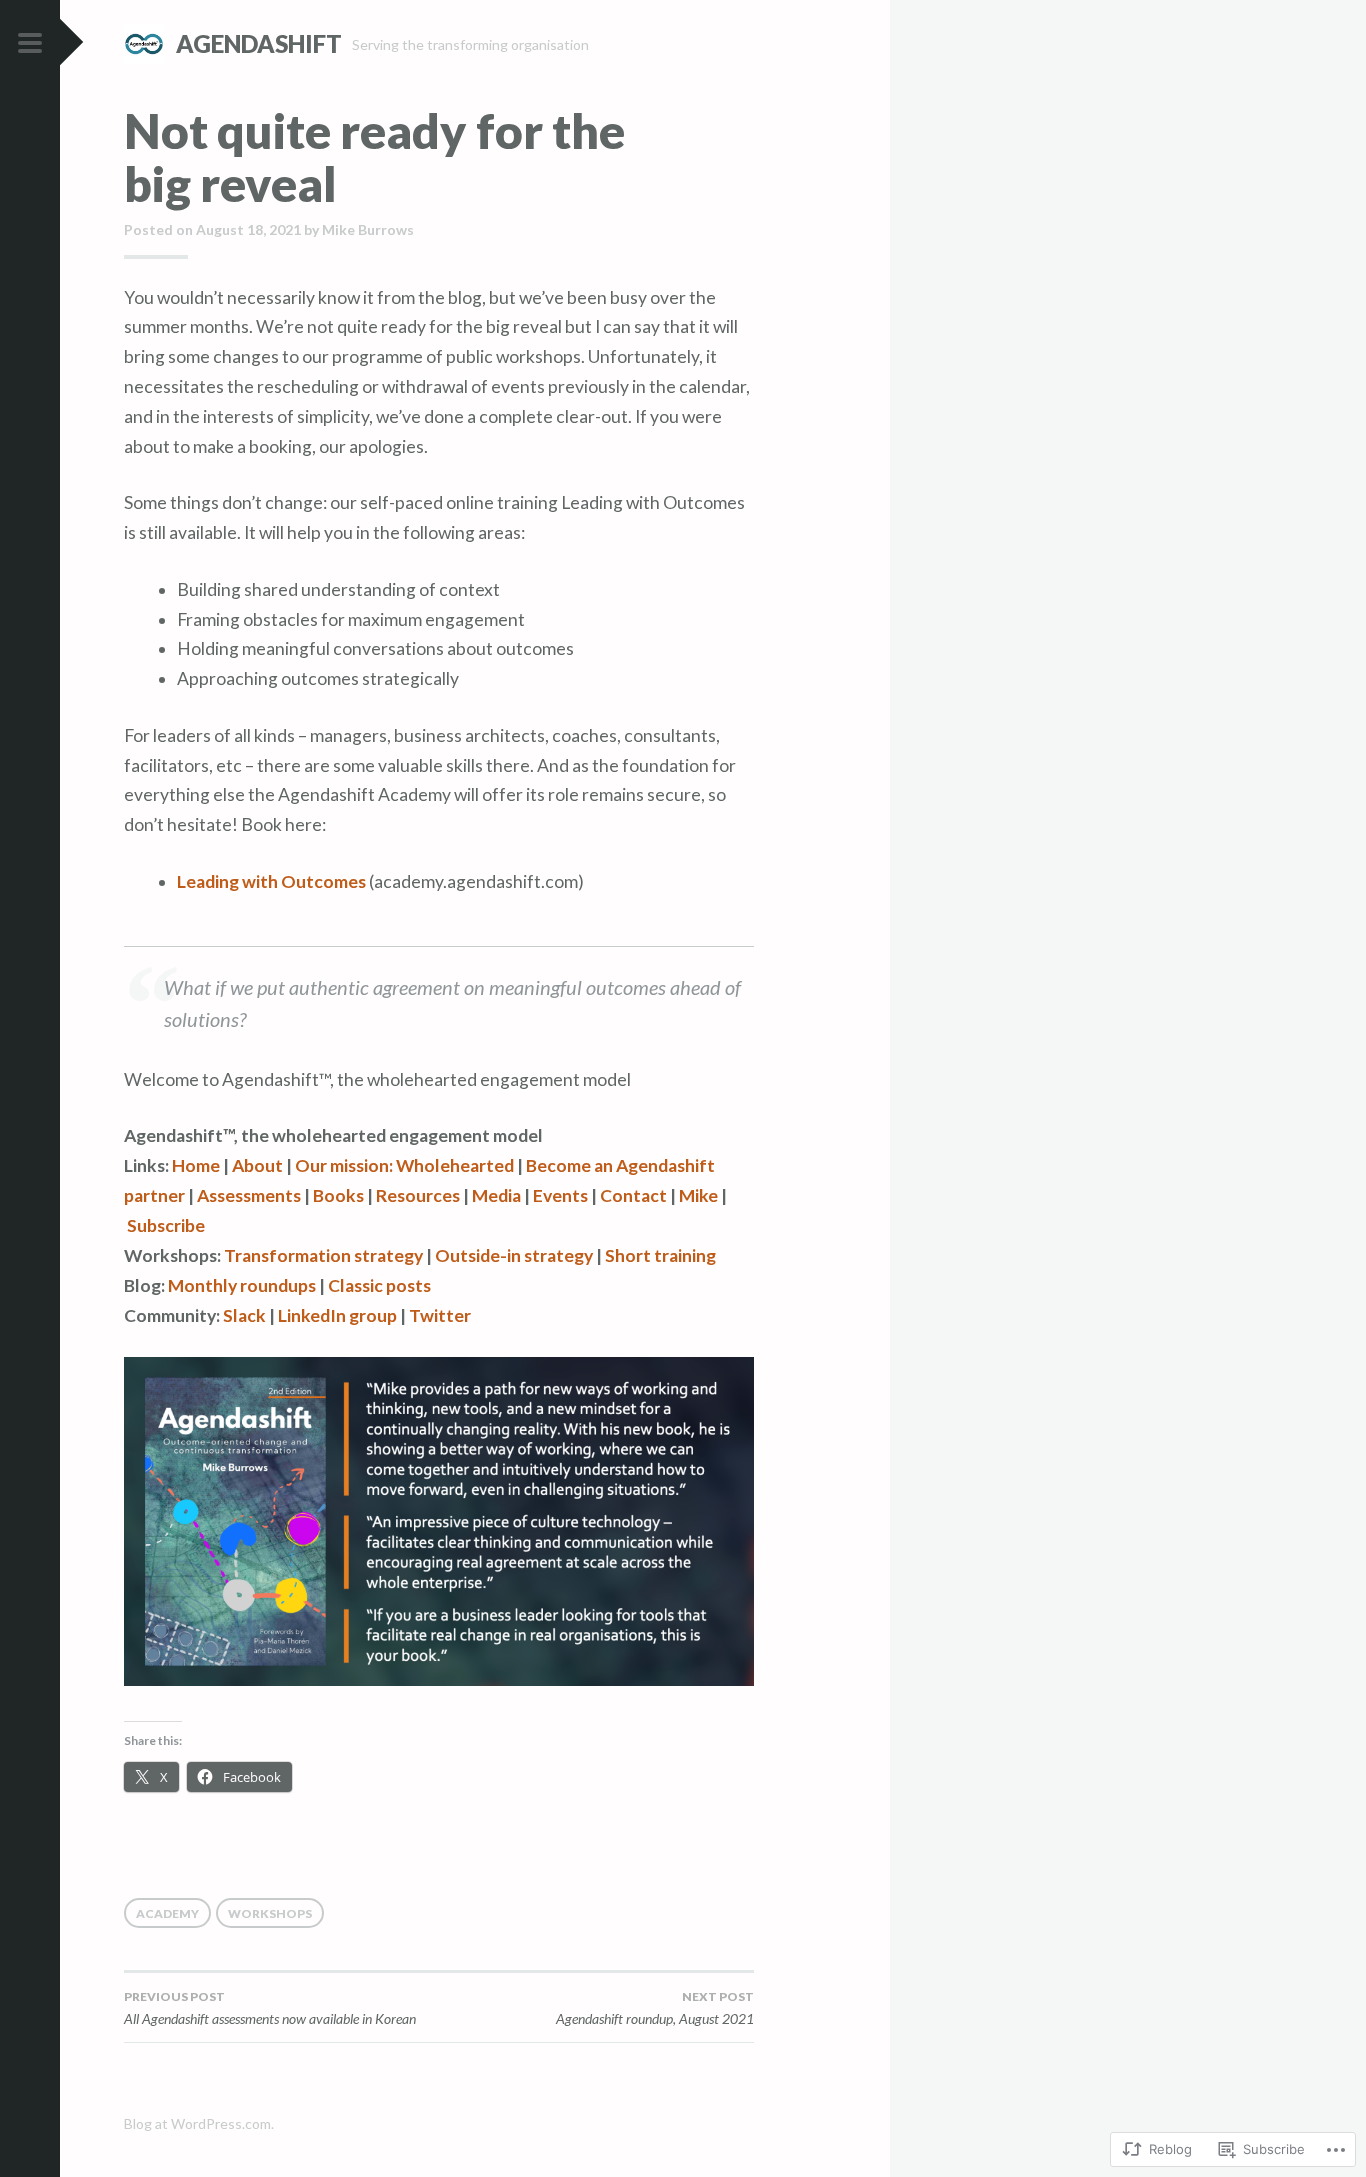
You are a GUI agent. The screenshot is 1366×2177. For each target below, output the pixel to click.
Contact (633, 1195)
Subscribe (166, 1225)
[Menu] (30, 44)
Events (560, 1195)
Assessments (249, 1195)
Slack (244, 1315)
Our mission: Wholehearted (404, 1165)
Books (338, 1195)
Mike (698, 1195)
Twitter (440, 1315)
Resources (418, 1195)
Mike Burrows (368, 229)
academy (167, 1913)
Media (496, 1195)
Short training (660, 1255)
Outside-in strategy (514, 1255)
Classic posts (379, 1285)
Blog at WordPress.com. (199, 2123)
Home (196, 1165)
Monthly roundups (242, 1285)
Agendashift (259, 43)
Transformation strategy (323, 1255)
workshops (270, 1913)
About (257, 1165)
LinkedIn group (337, 1315)
